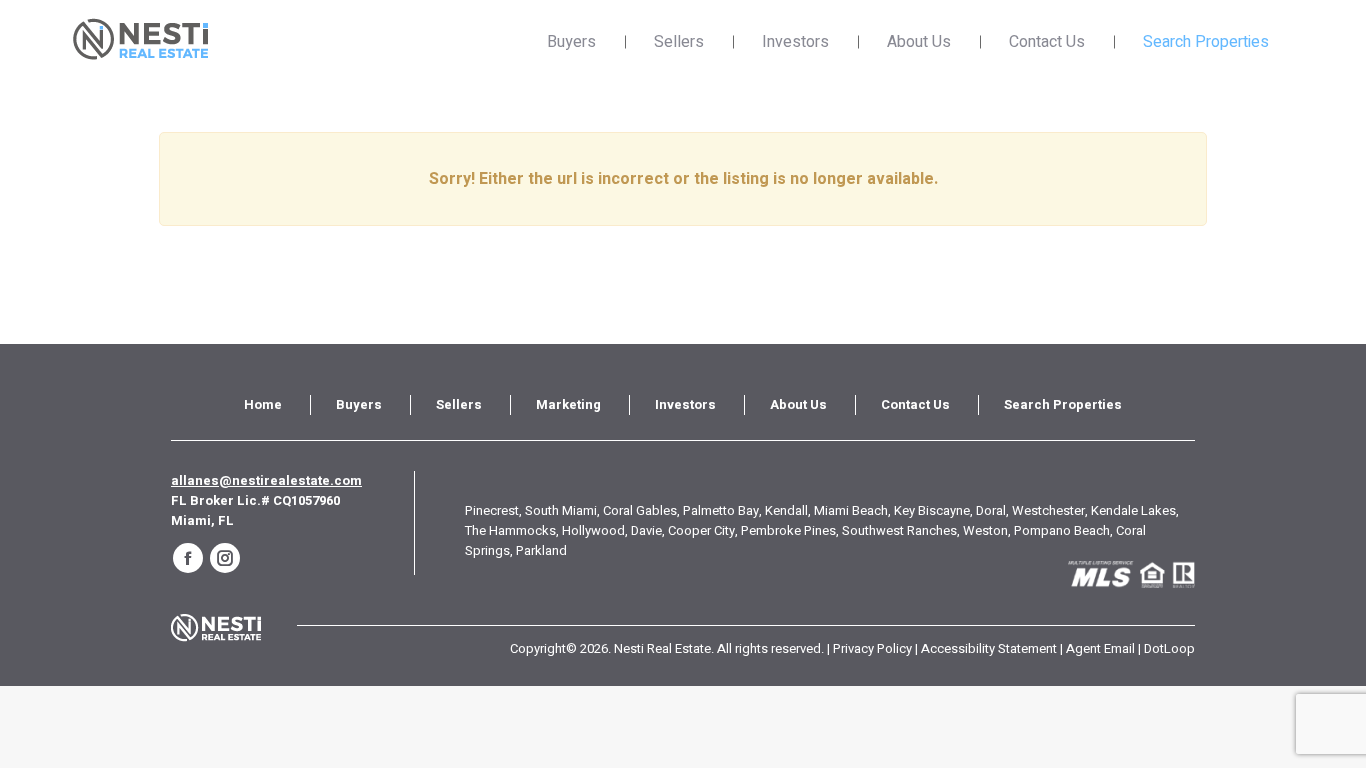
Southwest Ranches (899, 530)
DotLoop (1169, 648)
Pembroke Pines (788, 530)
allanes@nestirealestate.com (266, 480)
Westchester (1048, 510)
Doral (991, 510)
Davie (646, 530)
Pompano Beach (1062, 530)
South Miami (561, 510)
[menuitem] (263, 405)
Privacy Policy (872, 648)
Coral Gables (640, 510)
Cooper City (701, 530)
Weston (985, 530)
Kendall (786, 510)
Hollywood (593, 530)
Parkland (541, 550)
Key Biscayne (932, 510)
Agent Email (1100, 648)
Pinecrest (492, 510)
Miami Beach (851, 510)
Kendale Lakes (1133, 510)
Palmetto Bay (721, 510)
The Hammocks (510, 530)
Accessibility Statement (989, 648)
